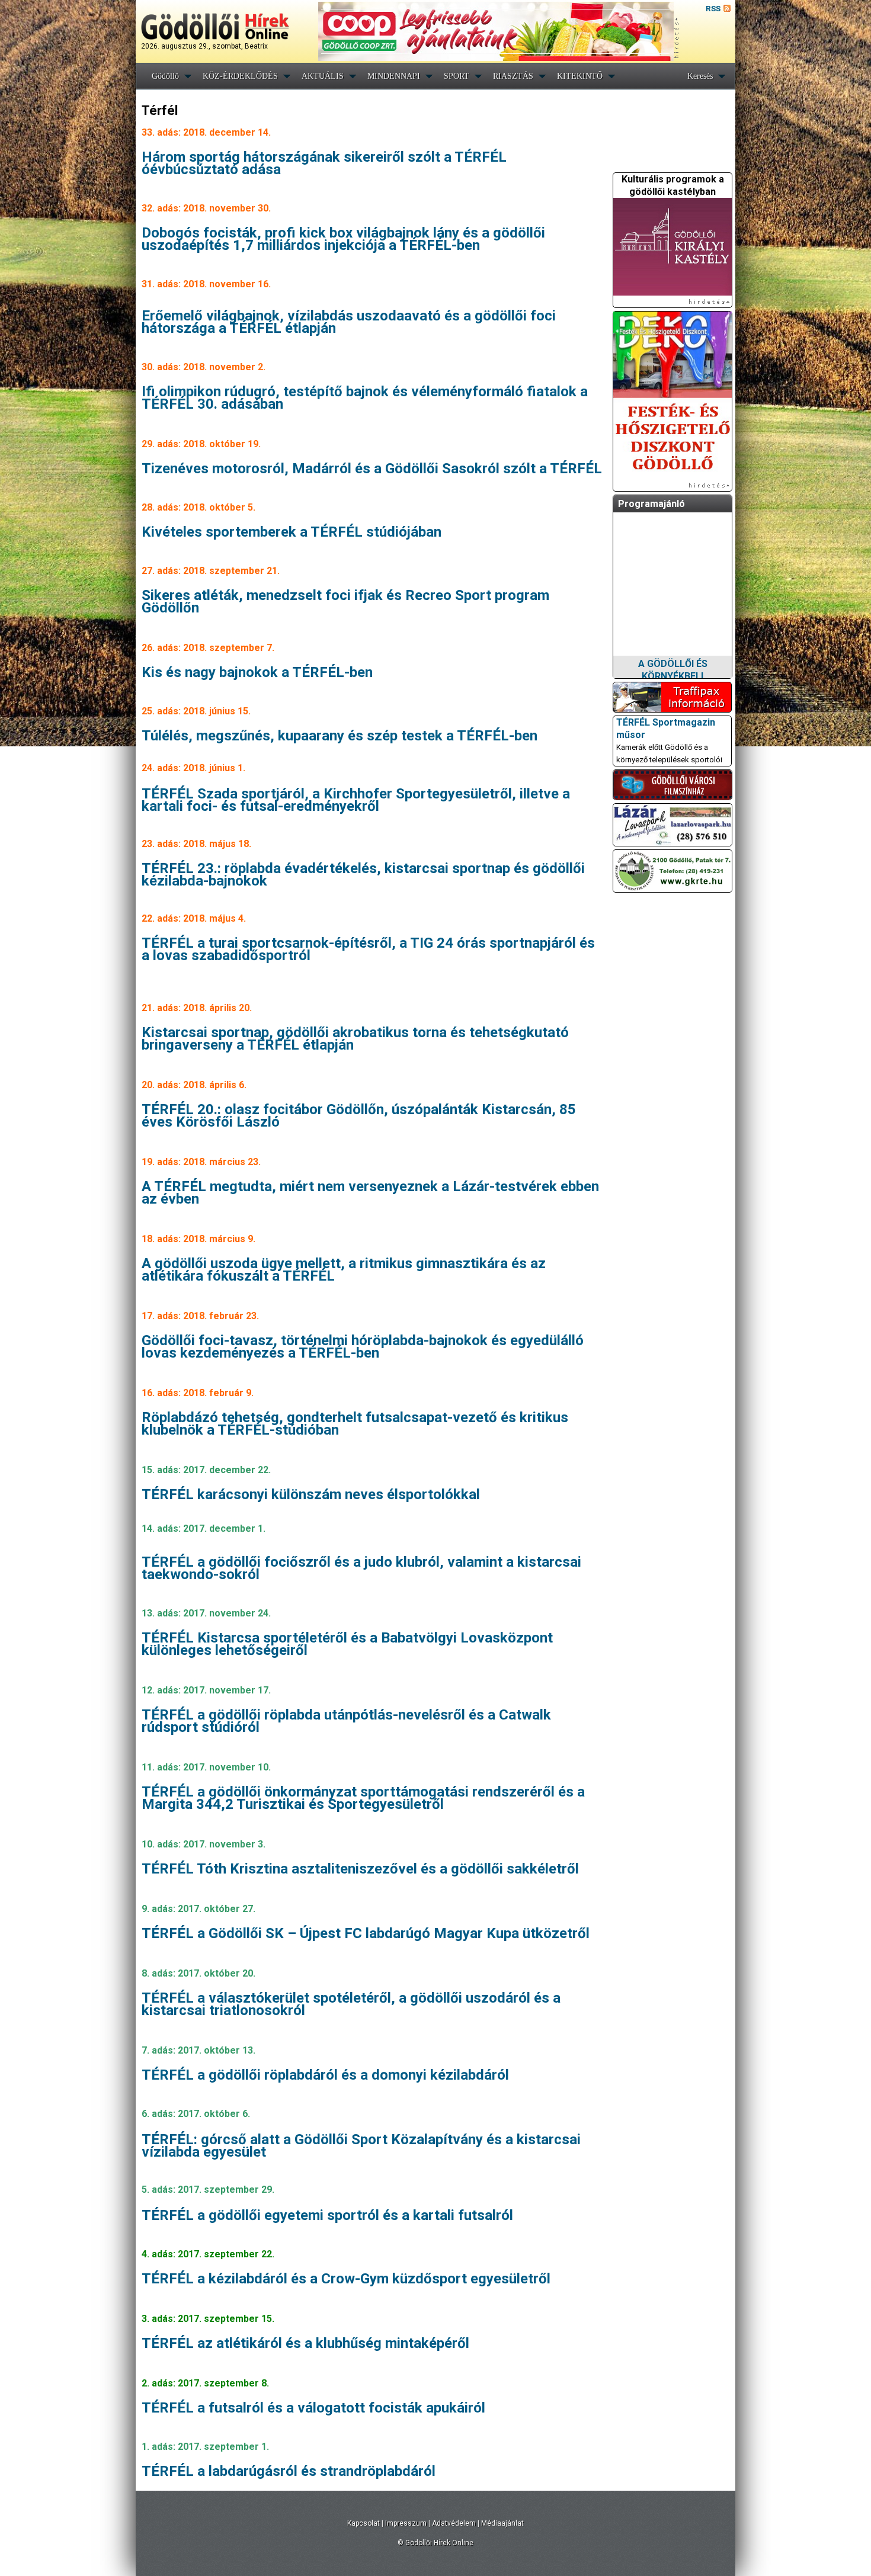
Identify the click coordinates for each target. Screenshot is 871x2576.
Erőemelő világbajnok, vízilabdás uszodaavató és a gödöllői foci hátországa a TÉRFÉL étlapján (349, 322)
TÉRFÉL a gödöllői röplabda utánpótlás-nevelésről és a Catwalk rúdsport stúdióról (346, 1721)
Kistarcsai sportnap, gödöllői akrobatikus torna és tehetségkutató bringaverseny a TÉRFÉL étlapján (355, 1039)
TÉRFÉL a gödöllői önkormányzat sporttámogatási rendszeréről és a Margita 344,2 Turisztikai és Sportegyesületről (363, 1798)
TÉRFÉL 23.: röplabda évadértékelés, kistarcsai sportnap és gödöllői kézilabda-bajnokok (363, 875)
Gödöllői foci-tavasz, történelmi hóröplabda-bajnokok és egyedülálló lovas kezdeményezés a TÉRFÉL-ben (363, 1347)
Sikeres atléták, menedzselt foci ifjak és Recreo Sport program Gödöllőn (345, 602)
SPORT (457, 76)
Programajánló (651, 504)
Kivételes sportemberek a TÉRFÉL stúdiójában (292, 532)
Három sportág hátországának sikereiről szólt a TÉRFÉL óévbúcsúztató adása (324, 163)
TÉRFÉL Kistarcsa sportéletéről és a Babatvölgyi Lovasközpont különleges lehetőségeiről (347, 1644)
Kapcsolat (364, 2523)
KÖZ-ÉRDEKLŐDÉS (240, 76)
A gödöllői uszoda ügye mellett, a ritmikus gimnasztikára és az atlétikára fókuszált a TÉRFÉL (344, 1270)
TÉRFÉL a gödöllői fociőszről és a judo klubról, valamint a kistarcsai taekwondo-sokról (361, 1568)
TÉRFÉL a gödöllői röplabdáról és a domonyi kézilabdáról (325, 2075)
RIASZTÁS (513, 76)
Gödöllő (165, 76)
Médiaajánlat (502, 2523)
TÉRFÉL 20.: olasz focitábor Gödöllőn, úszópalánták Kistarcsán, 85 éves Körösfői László (359, 1116)
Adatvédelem (454, 2523)
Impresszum (406, 2523)
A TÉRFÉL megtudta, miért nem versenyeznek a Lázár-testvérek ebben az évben (370, 1193)
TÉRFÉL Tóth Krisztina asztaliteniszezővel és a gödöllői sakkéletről (360, 1869)
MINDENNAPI (394, 76)
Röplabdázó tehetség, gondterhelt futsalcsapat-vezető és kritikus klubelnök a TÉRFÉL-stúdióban (355, 1424)
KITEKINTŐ (580, 76)
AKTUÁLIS (323, 76)
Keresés (700, 76)
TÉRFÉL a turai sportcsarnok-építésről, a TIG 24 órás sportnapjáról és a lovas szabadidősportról (368, 949)
